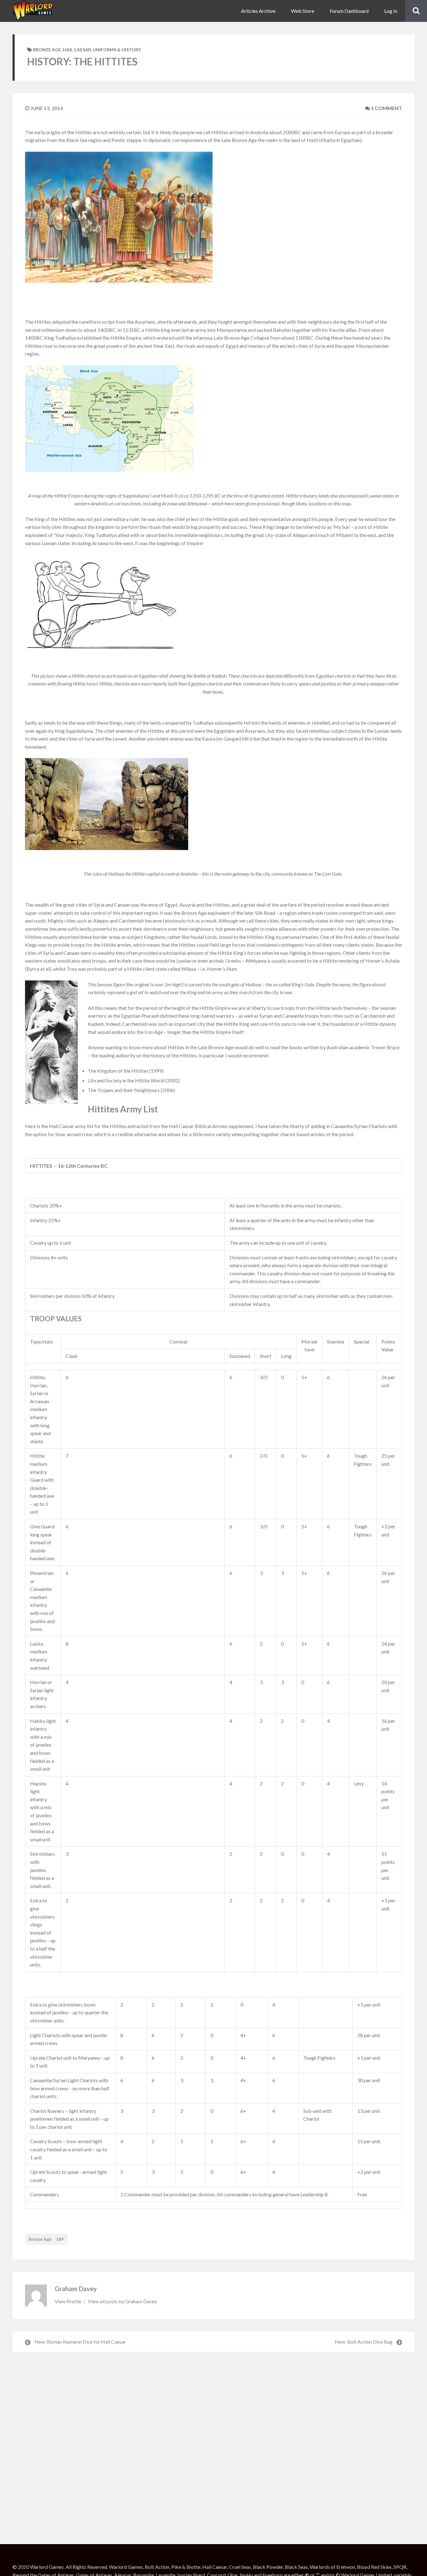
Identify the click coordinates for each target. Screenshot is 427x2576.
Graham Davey (76, 2289)
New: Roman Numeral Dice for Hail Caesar (80, 2342)
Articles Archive (258, 11)
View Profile (68, 2301)
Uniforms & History (117, 50)
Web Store (303, 11)
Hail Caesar (77, 50)
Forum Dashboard (349, 11)
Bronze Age (47, 50)
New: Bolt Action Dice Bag (364, 2342)
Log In (391, 11)
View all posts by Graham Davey (122, 2301)
